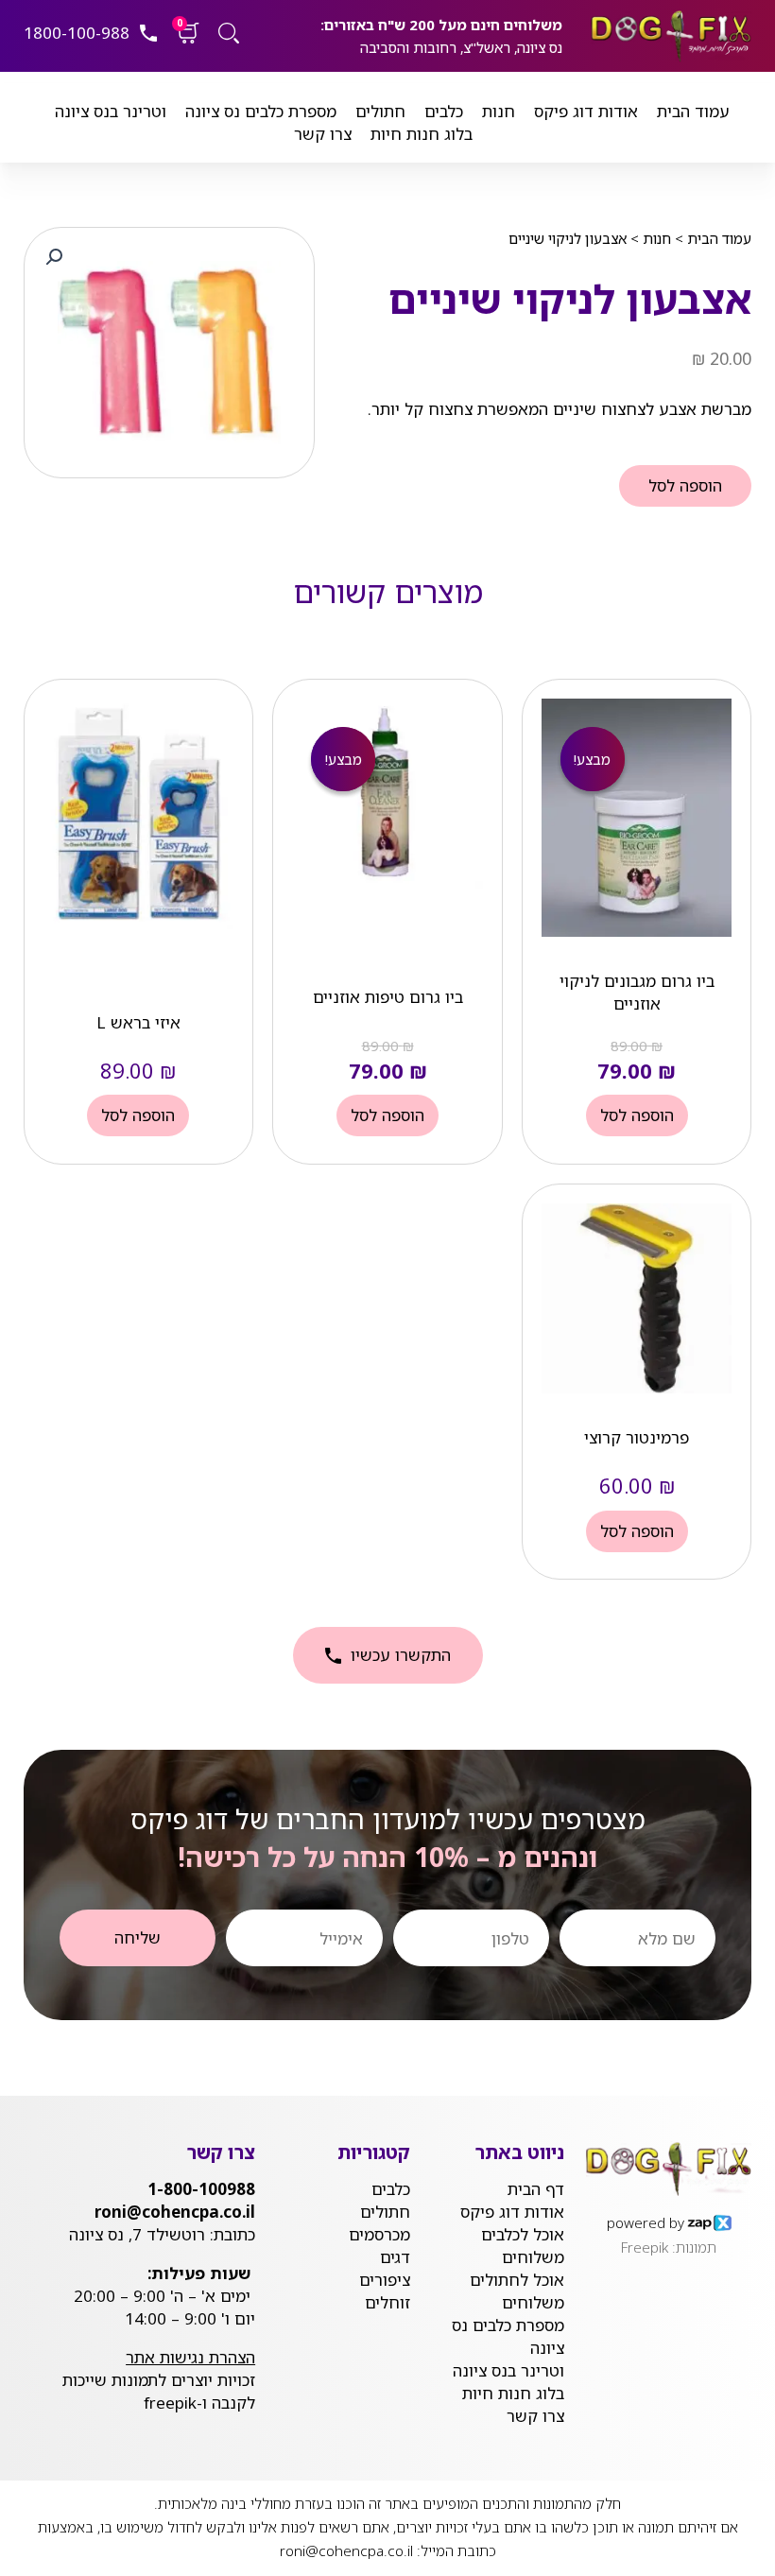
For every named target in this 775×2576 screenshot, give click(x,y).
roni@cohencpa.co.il (346, 2550)
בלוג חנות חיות (422, 134)
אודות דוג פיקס (586, 111)
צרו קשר (323, 134)
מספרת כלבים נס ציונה (261, 111)
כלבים (444, 111)
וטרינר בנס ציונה (111, 111)
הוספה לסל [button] (637, 1115)
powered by (646, 2222)
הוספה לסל (685, 485)
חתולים (380, 111)
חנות (499, 111)
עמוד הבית (693, 111)
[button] (54, 257)
